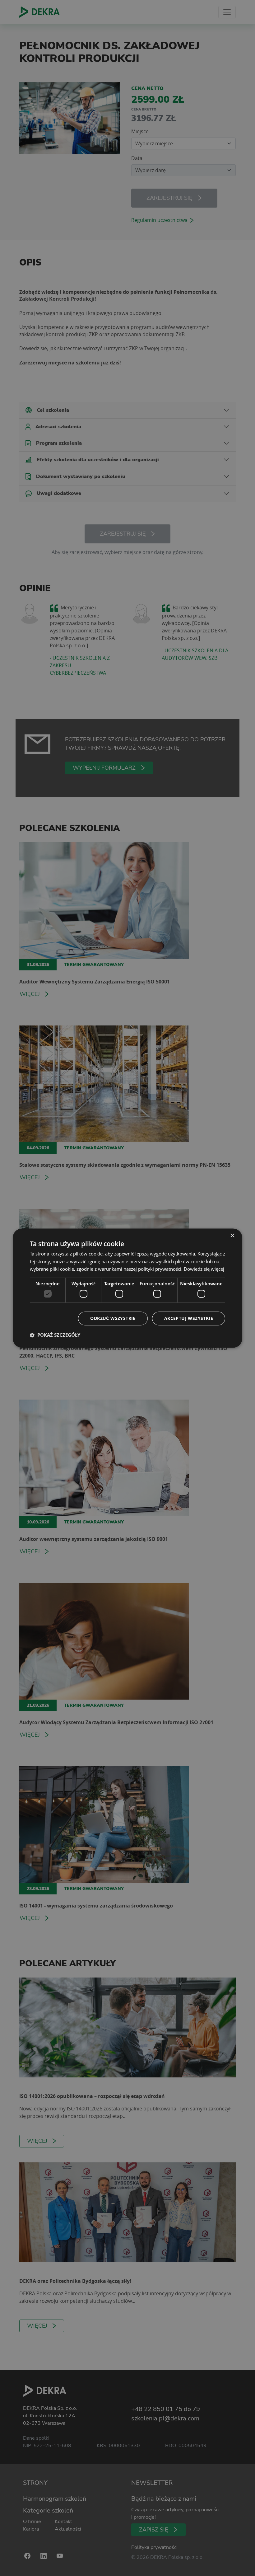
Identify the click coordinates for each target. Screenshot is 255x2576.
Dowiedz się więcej (204, 1269)
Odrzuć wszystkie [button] (113, 1318)
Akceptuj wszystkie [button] (189, 1318)
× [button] (232, 1236)
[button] (55, 1335)
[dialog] (127, 1288)
